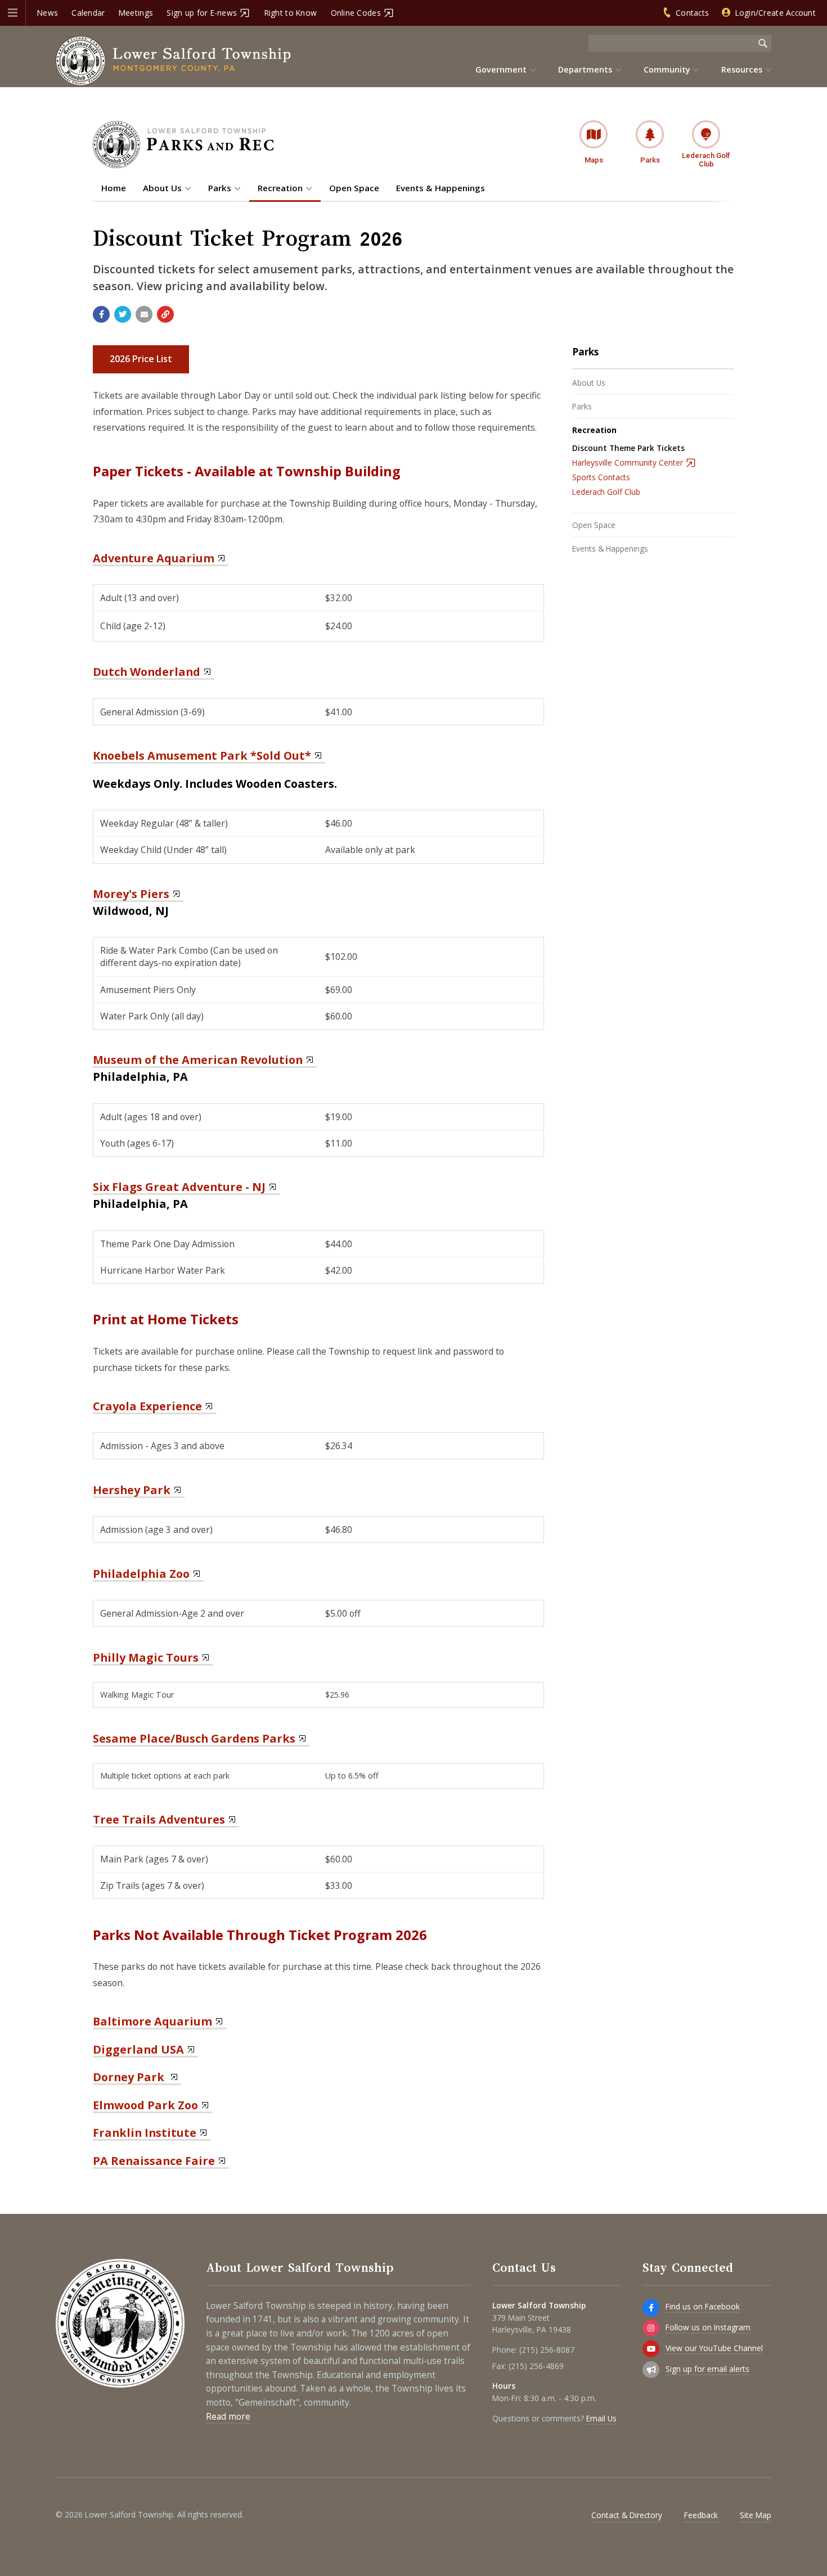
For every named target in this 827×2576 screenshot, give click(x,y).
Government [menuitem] (501, 69)
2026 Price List (141, 359)
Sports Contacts (601, 477)
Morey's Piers (131, 894)
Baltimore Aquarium (152, 2021)
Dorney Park (130, 2077)
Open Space (594, 525)
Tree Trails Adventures (159, 1819)
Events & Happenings (610, 549)
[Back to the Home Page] (174, 61)
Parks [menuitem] (220, 188)
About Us (589, 383)
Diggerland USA (138, 2049)
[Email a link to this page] (144, 314)
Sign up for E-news (202, 13)
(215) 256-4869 (536, 2366)
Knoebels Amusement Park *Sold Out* (202, 755)
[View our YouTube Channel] (651, 2349)
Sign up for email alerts (707, 2369)
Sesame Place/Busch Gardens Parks (194, 1738)
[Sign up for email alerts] (651, 2370)
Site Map (756, 2515)
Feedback (701, 2515)
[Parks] (183, 165)
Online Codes (356, 13)
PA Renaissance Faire (154, 2161)
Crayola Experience (147, 1406)
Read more (228, 2417)
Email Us (601, 2418)
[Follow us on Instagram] (651, 2328)
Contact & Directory (627, 2515)
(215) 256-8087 (547, 2350)
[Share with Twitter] (123, 314)
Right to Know (291, 13)
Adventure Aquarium (154, 558)
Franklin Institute (145, 2133)
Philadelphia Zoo (141, 1574)
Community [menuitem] (667, 69)
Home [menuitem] (114, 188)
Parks (585, 352)
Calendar (88, 13)
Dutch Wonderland (147, 672)
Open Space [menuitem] (354, 188)
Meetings (136, 13)
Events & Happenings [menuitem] (441, 188)
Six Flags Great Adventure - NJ (179, 1187)
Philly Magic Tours (146, 1657)
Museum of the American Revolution (198, 1060)
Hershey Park (132, 1490)
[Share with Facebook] (101, 314)
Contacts (692, 13)
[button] (13, 13)
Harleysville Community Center (628, 463)
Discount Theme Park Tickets (628, 448)
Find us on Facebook (703, 2306)
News (48, 13)
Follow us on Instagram (708, 2327)
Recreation (594, 430)
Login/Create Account (776, 13)
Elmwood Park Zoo (145, 2105)
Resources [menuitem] (742, 69)
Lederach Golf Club (606, 492)
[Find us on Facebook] (651, 2308)
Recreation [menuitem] (280, 188)
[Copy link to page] (165, 314)
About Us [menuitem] (162, 188)
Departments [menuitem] (585, 69)
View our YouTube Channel (714, 2348)
